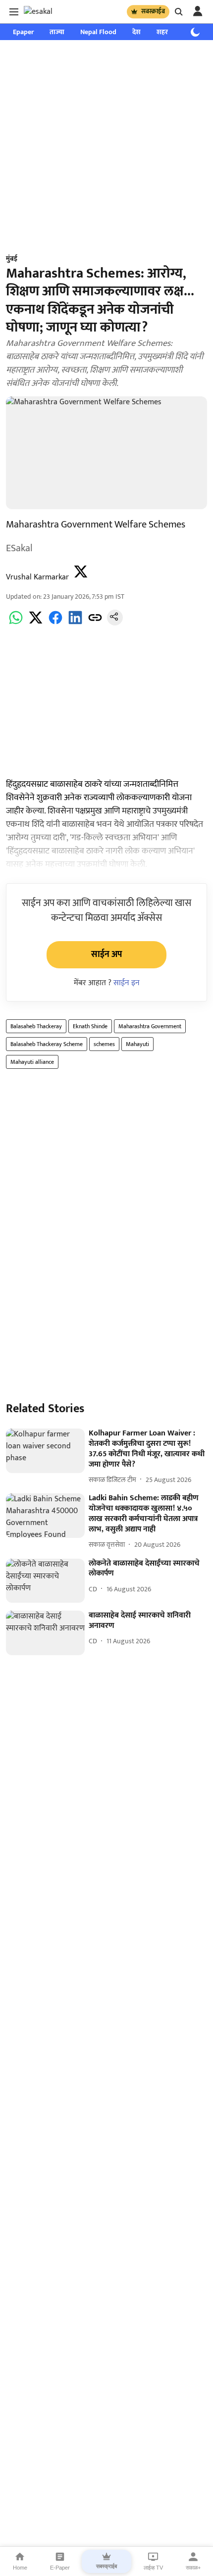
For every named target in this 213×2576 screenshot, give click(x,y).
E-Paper (60, 2568)
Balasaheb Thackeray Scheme (47, 1044)
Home (20, 2568)
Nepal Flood (98, 32)
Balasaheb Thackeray (36, 1026)
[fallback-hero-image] (45, 1451)
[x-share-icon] (36, 623)
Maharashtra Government (150, 1026)
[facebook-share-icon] (55, 623)
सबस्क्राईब (153, 11)
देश (136, 32)
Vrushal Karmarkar (37, 577)
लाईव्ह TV (153, 2568)
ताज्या (57, 32)
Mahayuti (137, 1044)
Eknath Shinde (90, 1026)
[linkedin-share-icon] (75, 623)
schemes (104, 1044)
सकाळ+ (193, 2568)
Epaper (23, 32)
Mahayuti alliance (32, 1062)
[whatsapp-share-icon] (16, 623)
